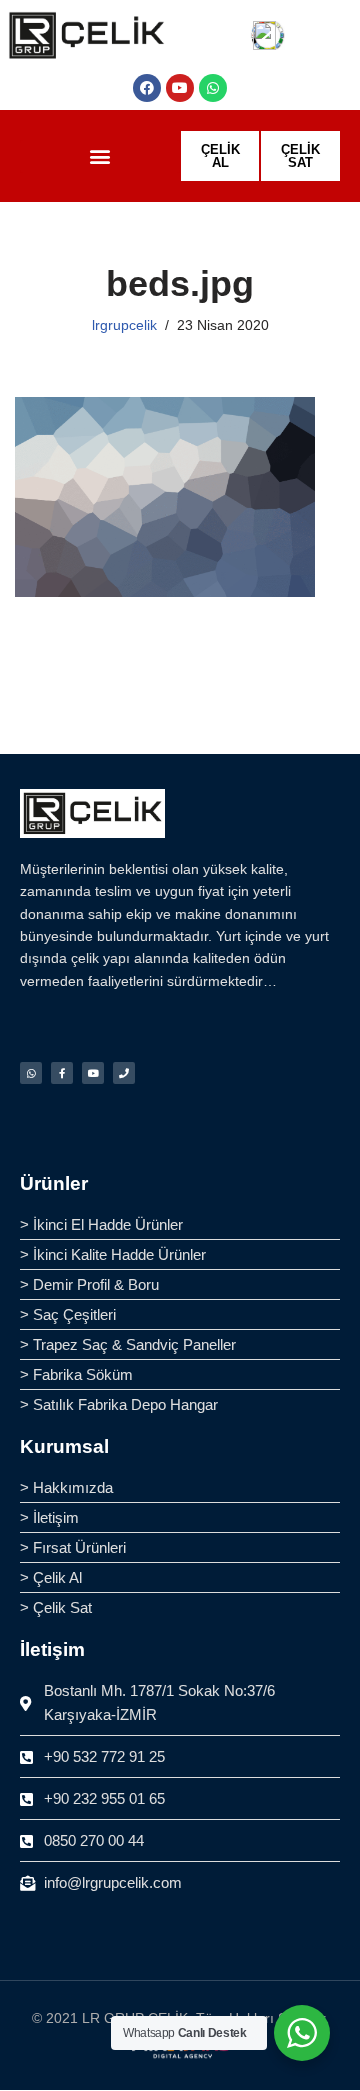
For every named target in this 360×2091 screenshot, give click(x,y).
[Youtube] (180, 88)
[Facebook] (147, 88)
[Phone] (124, 1073)
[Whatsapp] (213, 88)
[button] (100, 156)
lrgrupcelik (124, 325)
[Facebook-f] (62, 1073)
